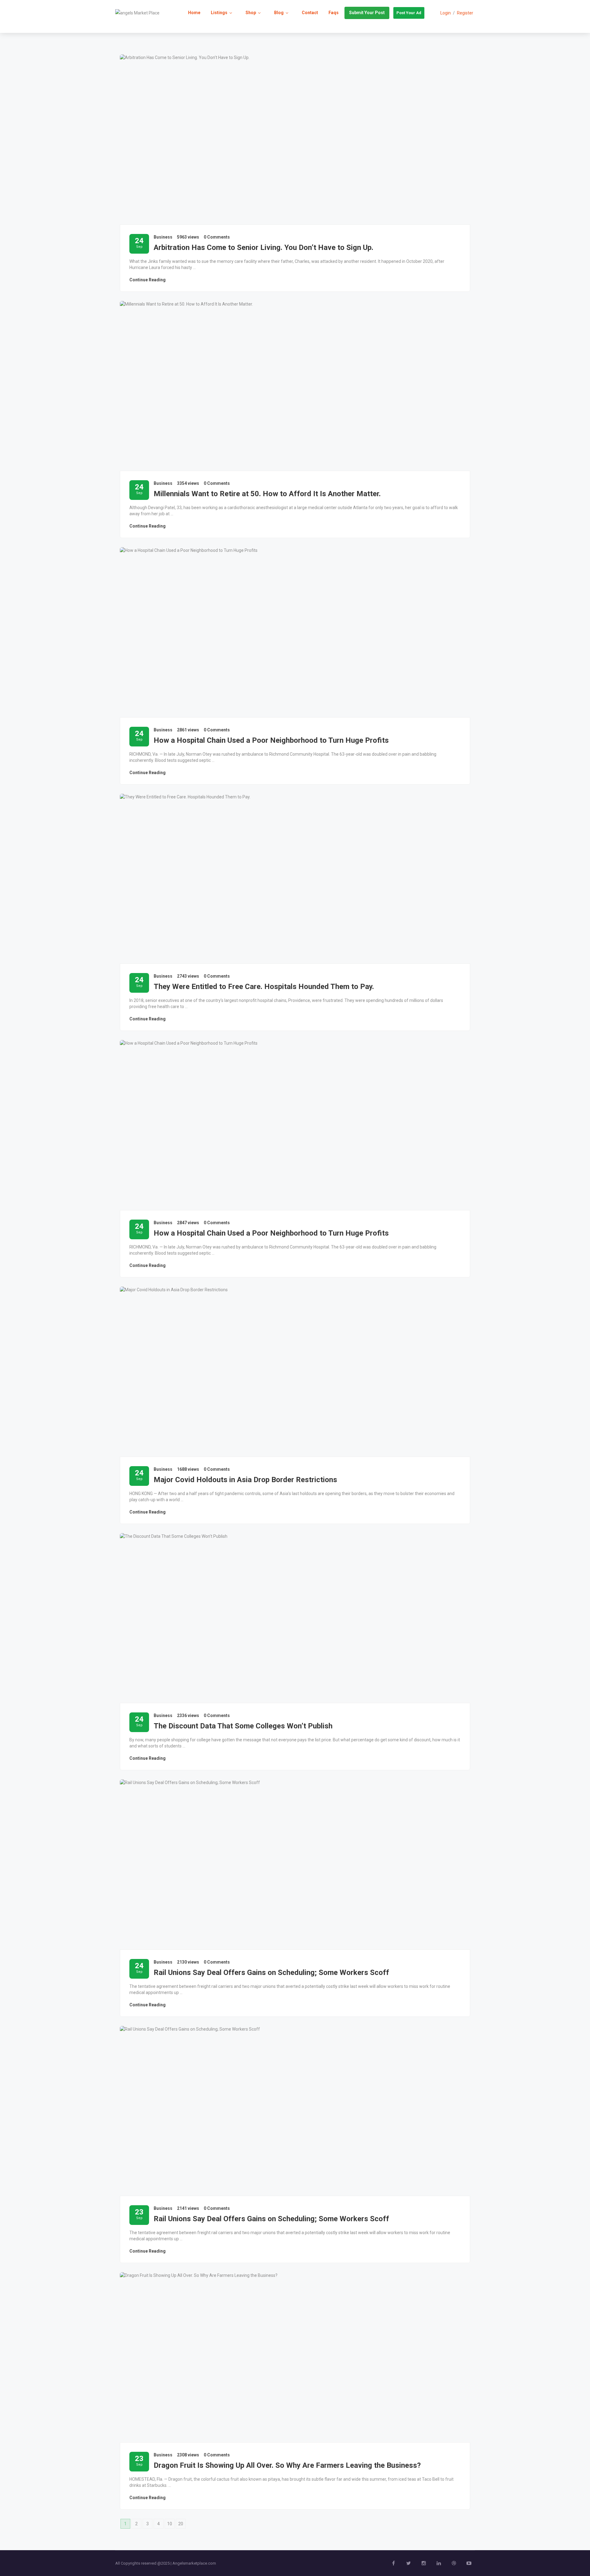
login (446, 13)
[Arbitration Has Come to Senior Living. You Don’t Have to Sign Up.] (295, 139)
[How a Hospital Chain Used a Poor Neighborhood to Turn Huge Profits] (295, 632)
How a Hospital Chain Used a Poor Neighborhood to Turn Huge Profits (271, 740)
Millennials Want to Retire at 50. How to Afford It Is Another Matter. (267, 494)
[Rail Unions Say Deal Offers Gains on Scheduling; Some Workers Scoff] (295, 1864)
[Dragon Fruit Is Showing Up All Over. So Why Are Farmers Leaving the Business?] (295, 2357)
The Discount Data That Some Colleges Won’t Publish (243, 1726)
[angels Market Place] (137, 13)
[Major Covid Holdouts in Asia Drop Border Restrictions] (295, 1372)
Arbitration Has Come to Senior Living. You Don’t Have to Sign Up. (264, 247)
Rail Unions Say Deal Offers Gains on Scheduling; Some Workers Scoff (271, 1973)
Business (163, 237)
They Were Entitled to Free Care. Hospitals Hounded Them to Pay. (264, 987)
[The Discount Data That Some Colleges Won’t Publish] (295, 1618)
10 (170, 2524)
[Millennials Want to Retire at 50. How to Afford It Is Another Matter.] (295, 386)
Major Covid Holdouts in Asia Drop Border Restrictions (245, 1480)
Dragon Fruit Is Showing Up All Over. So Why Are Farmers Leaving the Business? (287, 2465)
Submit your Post (367, 13)
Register (465, 13)
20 (181, 2524)
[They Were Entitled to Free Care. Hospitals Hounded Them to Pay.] (295, 879)
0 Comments (217, 237)
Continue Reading (147, 280)
